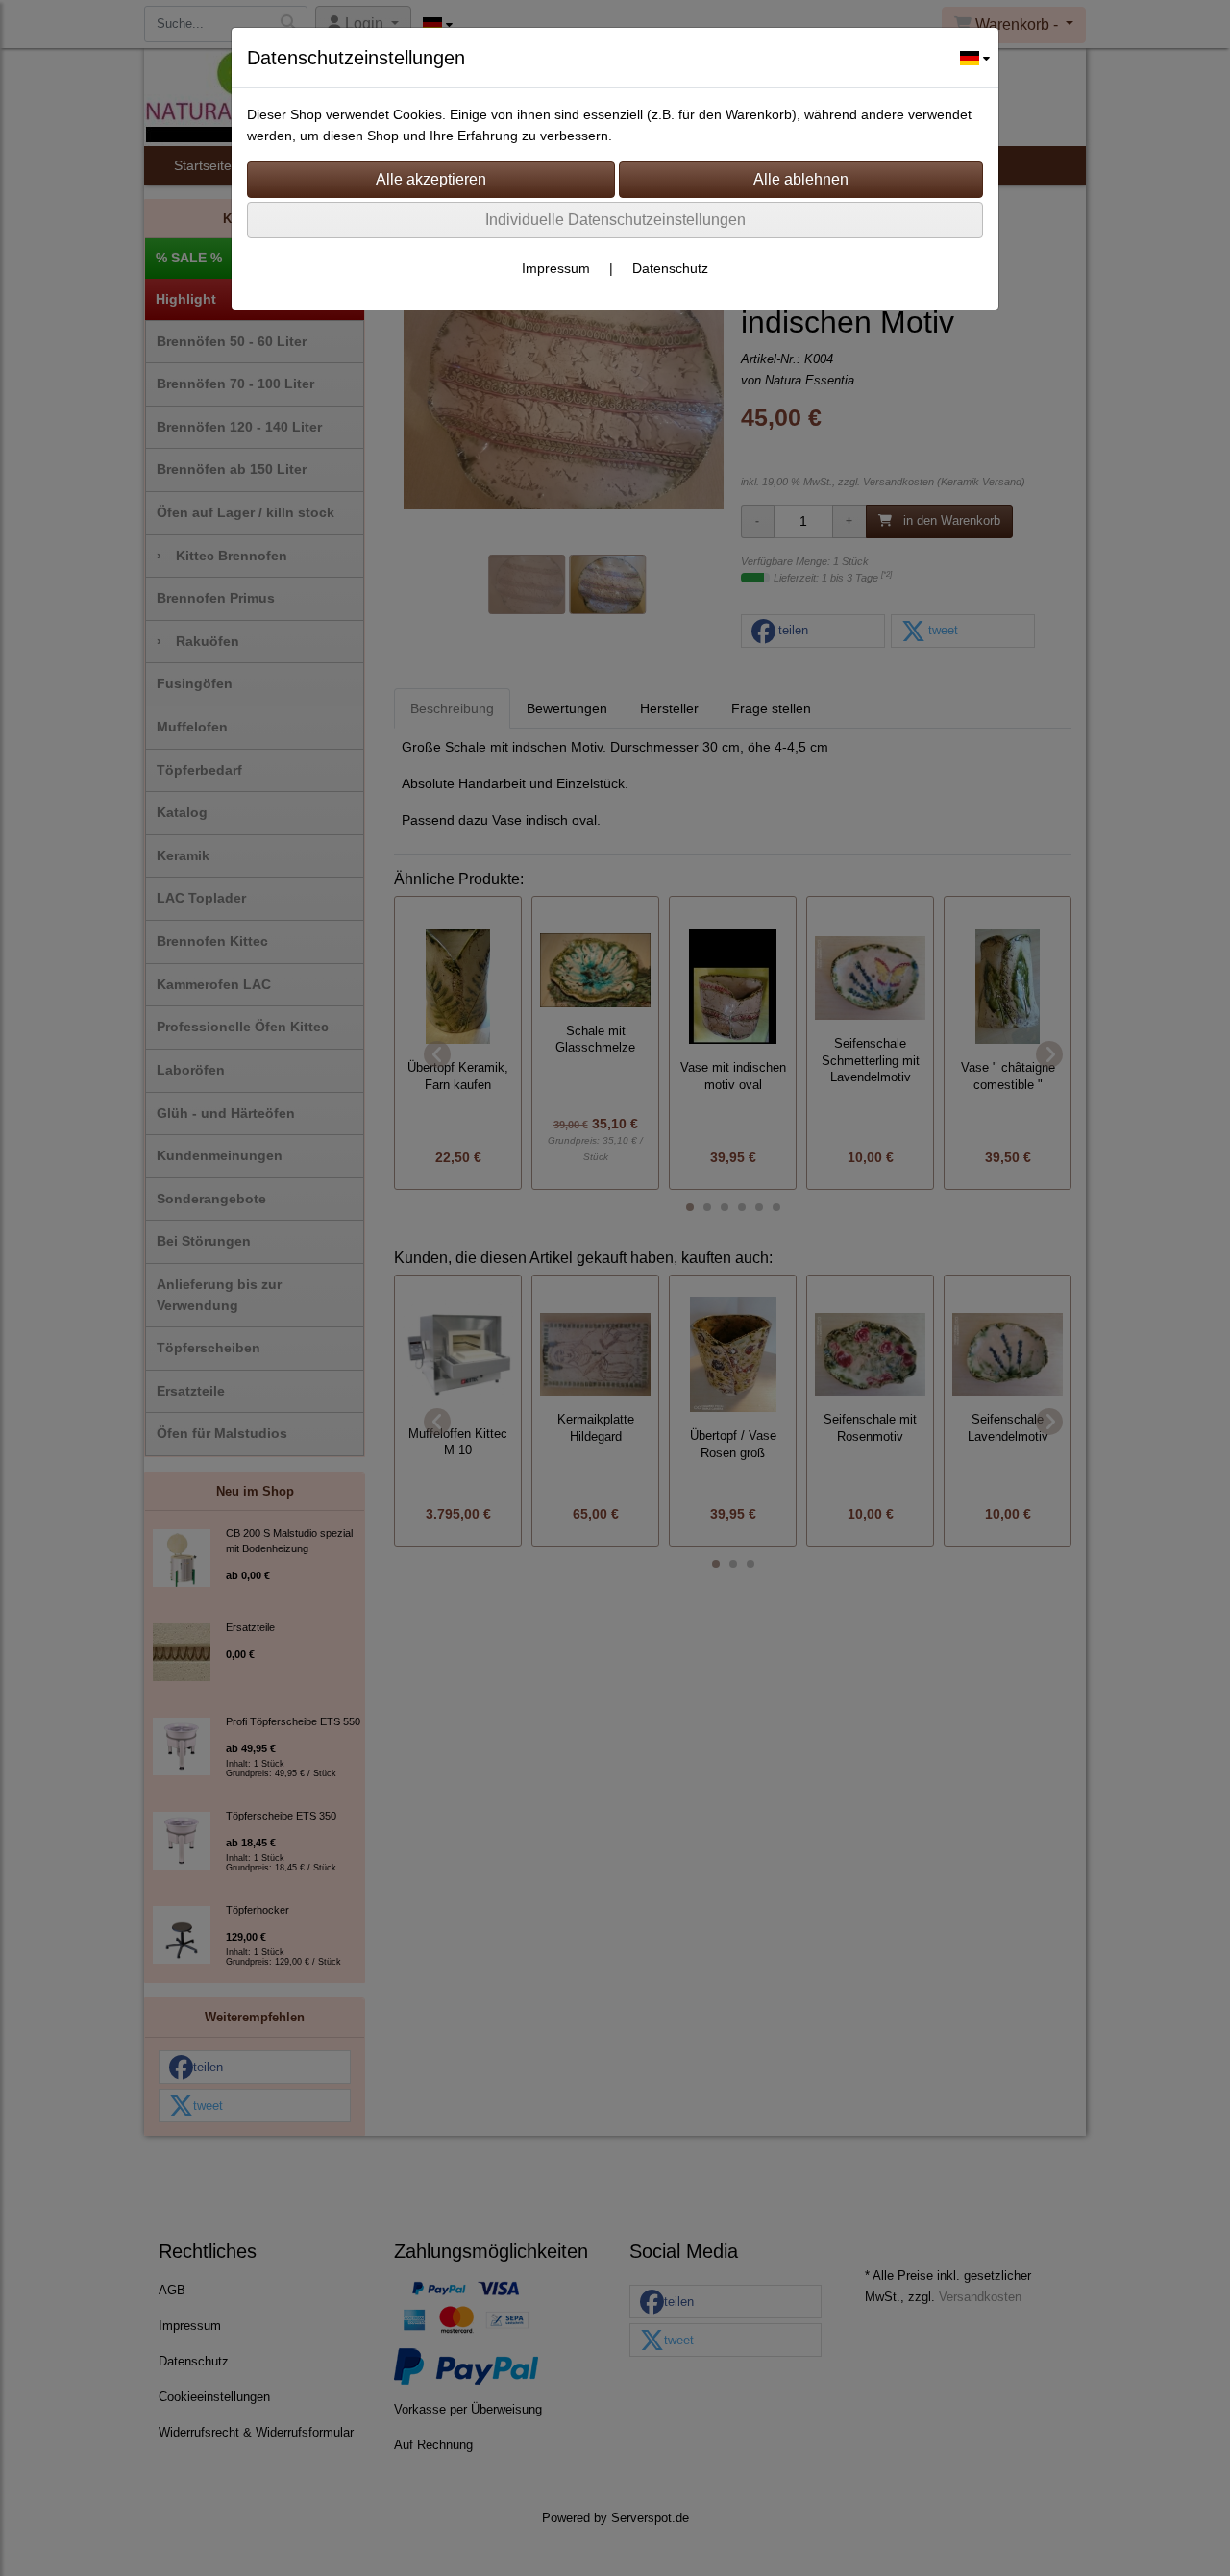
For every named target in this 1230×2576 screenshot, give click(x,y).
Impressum (556, 268)
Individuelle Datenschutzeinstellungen (615, 220)
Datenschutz (670, 268)
